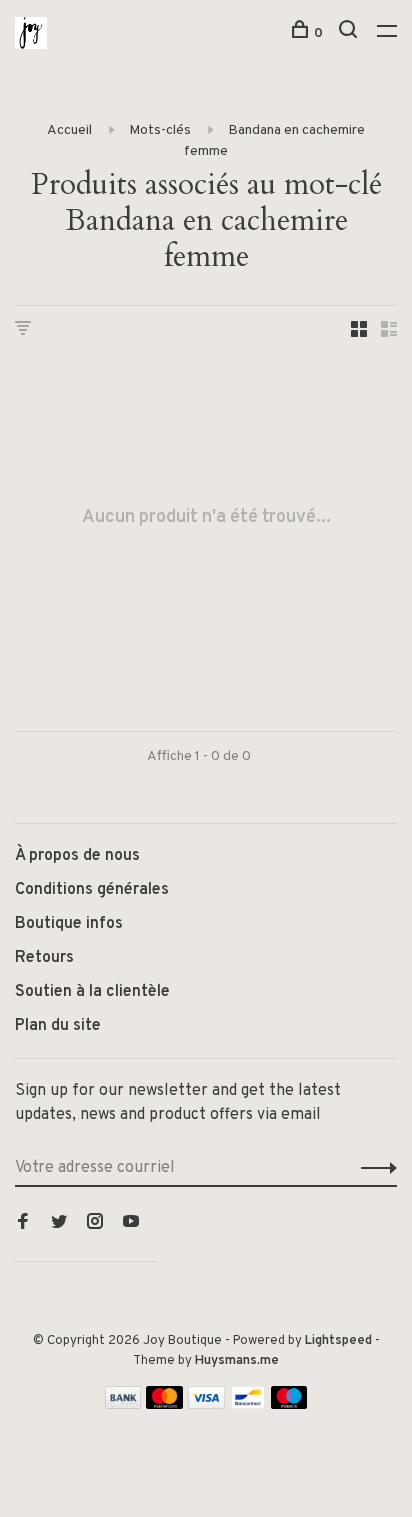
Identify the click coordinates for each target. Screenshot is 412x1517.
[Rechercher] (350, 33)
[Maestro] (289, 1405)
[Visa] (206, 1405)
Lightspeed (338, 1341)
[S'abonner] (373, 1168)
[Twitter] (59, 1224)
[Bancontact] (248, 1405)
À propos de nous (77, 856)
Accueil (69, 130)
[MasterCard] (164, 1405)
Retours (44, 958)
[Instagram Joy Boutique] (95, 1224)
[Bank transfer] (123, 1405)
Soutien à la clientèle (92, 992)
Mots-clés (160, 130)
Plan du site (58, 1026)
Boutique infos (69, 924)
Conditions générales (92, 890)
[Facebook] (23, 1224)
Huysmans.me (237, 1361)
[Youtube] (131, 1224)
